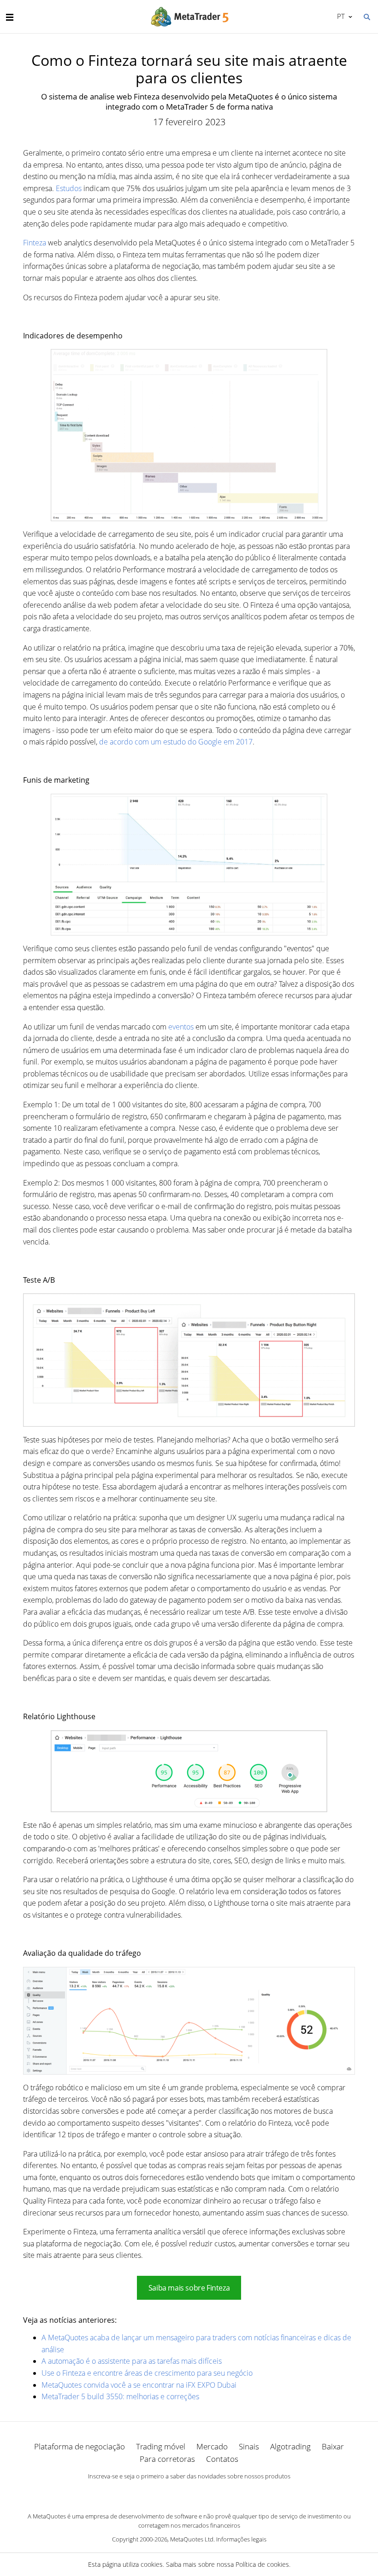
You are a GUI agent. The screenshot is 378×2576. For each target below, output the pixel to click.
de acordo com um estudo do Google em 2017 (176, 742)
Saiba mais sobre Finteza (189, 2288)
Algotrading (290, 2446)
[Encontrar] (366, 16)
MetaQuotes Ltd (192, 2539)
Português (339, 16)
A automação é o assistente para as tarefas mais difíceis (132, 2361)
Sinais (249, 2446)
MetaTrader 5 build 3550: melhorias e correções (120, 2396)
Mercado (212, 2446)
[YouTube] (204, 2492)
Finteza (35, 243)
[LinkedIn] (189, 2492)
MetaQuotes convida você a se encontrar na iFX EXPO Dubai (139, 2385)
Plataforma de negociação (80, 2446)
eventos (181, 1027)
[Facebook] (174, 2492)
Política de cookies (262, 2564)
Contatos (222, 2459)
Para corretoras (167, 2459)
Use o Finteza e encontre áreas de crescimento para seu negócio (147, 2373)
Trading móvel (161, 2446)
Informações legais (241, 2539)
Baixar (333, 2446)
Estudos (69, 188)
